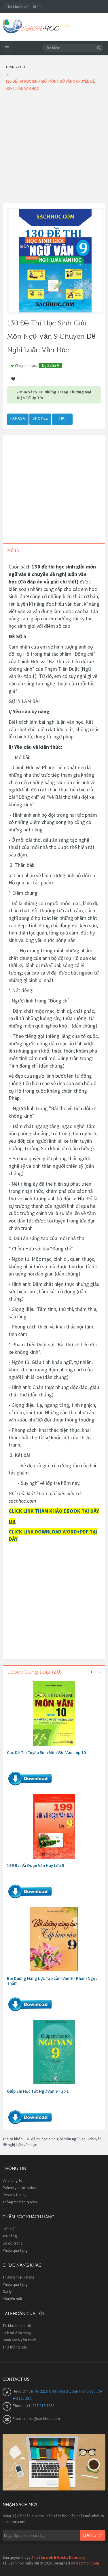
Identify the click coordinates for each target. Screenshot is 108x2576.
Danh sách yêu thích (19, 2340)
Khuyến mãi (12, 2299)
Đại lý (7, 2291)
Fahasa (18, 418)
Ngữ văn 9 (50, 365)
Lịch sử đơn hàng (17, 2333)
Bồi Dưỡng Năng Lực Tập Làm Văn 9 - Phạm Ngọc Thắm (52, 1981)
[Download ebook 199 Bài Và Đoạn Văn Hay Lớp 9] (54, 1826)
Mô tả (13, 550)
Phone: (19, 2406)
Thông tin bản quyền (20, 2202)
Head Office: (24, 2391)
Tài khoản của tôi (17, 2325)
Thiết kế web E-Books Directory (58, 2557)
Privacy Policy (15, 2195)
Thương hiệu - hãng (19, 2277)
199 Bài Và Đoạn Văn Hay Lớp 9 (35, 1865)
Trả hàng (10, 2236)
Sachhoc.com (88, 2563)
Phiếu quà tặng (15, 2250)
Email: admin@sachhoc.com (36, 2418)
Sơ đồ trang (13, 2243)
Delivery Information (20, 2188)
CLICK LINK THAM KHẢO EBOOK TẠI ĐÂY (54, 1511)
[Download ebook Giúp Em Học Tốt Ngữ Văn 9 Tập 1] (54, 2052)
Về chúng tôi (13, 2180)
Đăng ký (93, 2535)
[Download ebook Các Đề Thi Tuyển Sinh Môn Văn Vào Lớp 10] (54, 1713)
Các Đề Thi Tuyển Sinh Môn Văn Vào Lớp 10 (46, 1753)
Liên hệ (8, 2229)
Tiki (62, 418)
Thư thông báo (15, 2347)
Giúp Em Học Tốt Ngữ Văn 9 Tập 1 (38, 2091)
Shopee (40, 418)
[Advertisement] (54, 149)
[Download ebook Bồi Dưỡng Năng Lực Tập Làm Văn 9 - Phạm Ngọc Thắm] (54, 1939)
